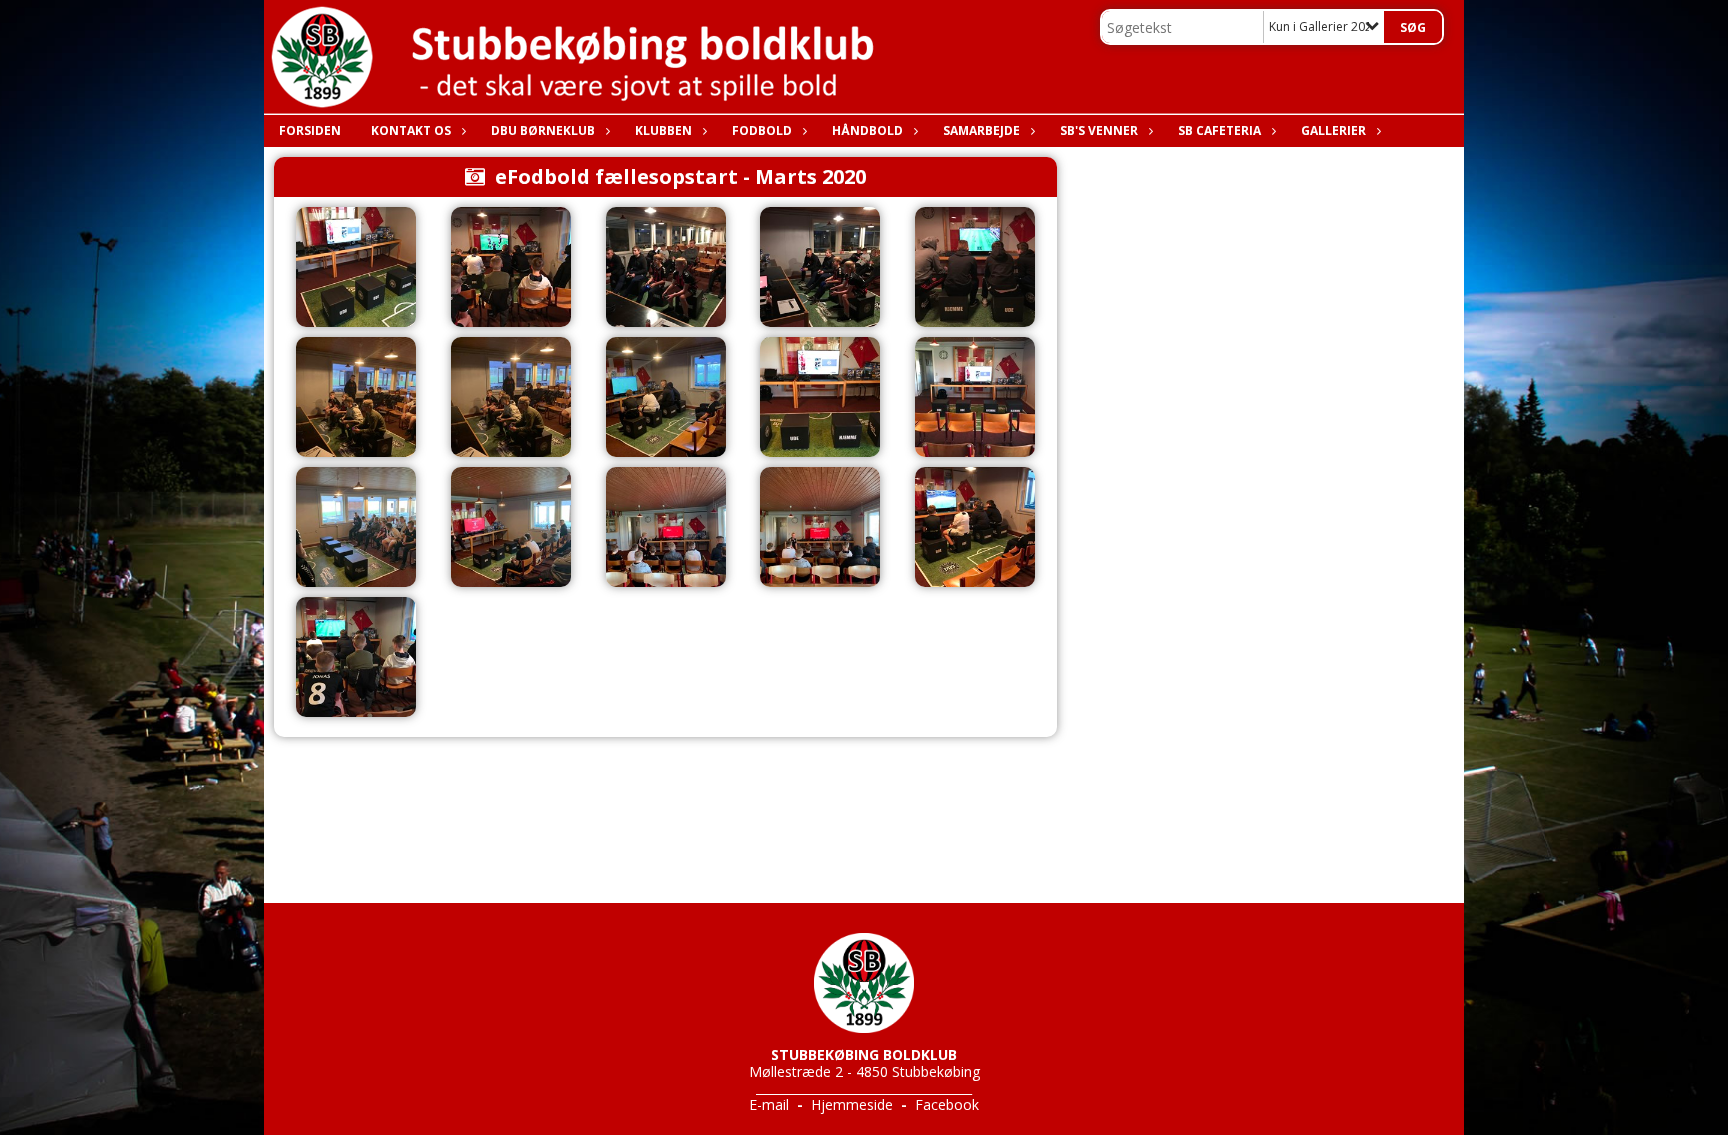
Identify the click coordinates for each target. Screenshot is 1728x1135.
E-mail (769, 1104)
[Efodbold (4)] (356, 527)
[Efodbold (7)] (820, 527)
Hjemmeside (852, 1104)
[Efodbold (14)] (356, 397)
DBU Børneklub (543, 130)
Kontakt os (411, 130)
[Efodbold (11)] (666, 267)
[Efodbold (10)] (511, 267)
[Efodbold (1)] (356, 267)
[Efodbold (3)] (975, 397)
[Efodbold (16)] (666, 397)
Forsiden (310, 130)
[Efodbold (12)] (820, 267)
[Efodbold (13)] (975, 267)
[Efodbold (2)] (820, 397)
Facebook (947, 1104)
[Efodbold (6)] (666, 527)
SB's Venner (1099, 130)
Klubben (663, 130)
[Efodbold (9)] (356, 657)
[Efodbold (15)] (511, 397)
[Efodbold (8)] (975, 527)
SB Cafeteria (1219, 130)
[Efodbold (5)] (511, 527)
